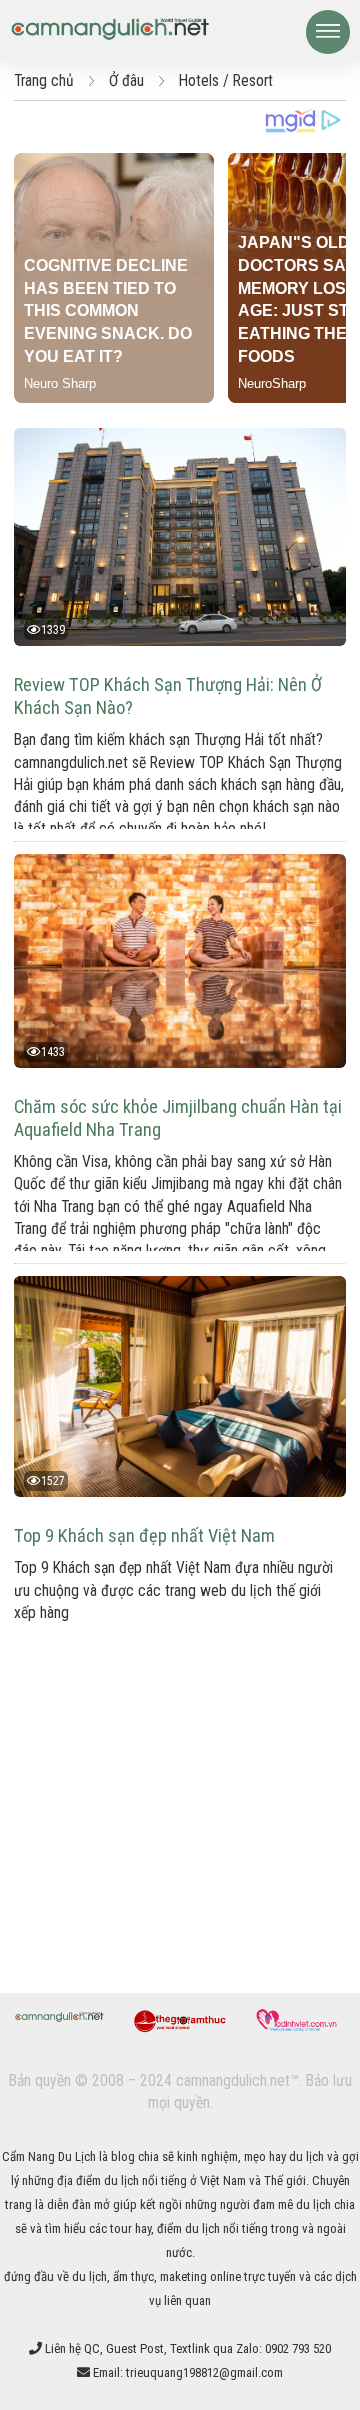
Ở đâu (126, 81)
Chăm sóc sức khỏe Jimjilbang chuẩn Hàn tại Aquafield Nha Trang (178, 1118)
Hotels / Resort (226, 81)
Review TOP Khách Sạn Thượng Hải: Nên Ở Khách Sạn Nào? (168, 696)
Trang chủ (44, 81)
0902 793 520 (298, 2348)
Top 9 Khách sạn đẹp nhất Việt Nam (144, 1535)
